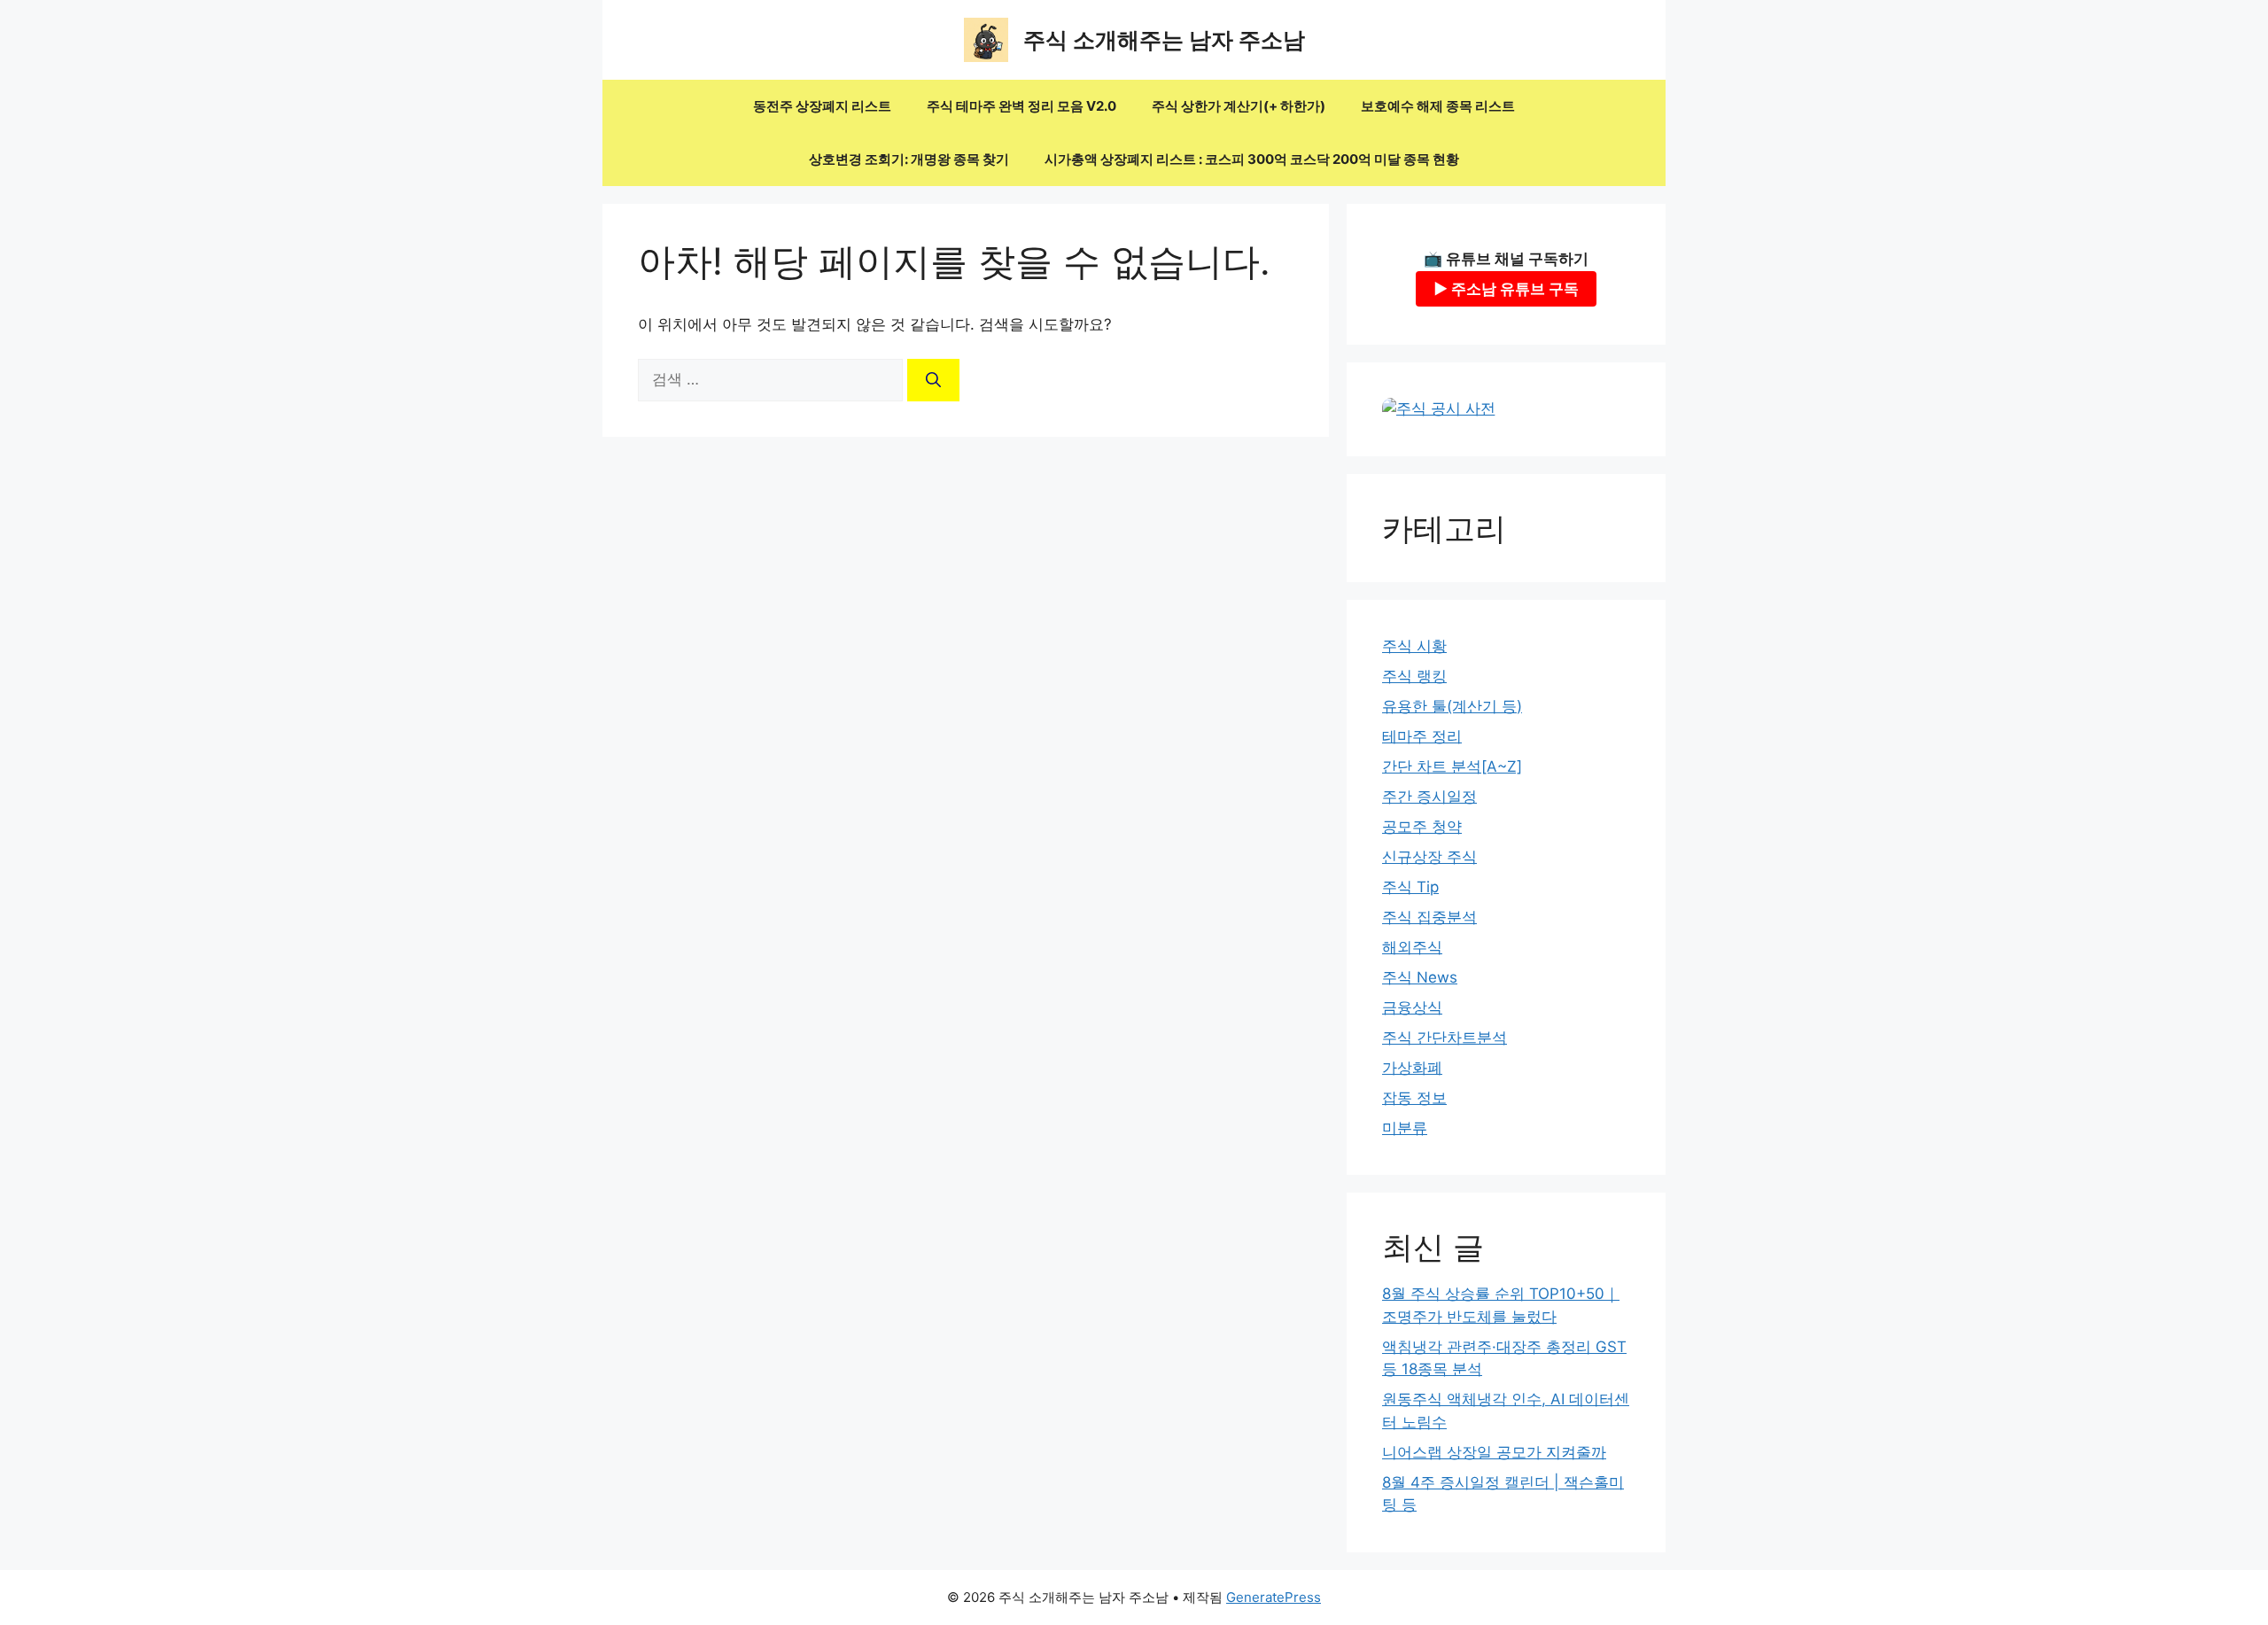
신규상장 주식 (1429, 857)
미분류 (1405, 1128)
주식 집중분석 (1429, 917)
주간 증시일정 (1429, 797)
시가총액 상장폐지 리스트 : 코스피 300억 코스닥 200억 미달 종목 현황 (1252, 159)
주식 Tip (1410, 887)
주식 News (1420, 977)
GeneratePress (1274, 1597)
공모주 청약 (1422, 827)
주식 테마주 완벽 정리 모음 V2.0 (1021, 106)
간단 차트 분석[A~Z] (1452, 766)
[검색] (933, 380)
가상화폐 (1412, 1068)
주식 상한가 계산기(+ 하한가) (1239, 106)
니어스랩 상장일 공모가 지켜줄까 (1494, 1452)
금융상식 (1412, 1007)
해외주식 (1412, 947)
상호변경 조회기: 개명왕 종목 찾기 (909, 159)
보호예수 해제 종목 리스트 (1438, 106)
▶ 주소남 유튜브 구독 (1506, 289)
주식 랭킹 (1414, 676)
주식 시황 (1414, 646)
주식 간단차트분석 (1445, 1038)
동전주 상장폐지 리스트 (822, 106)
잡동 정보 (1414, 1098)
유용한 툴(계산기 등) (1452, 706)
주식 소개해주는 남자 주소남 (1164, 40)
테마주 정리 (1422, 736)
